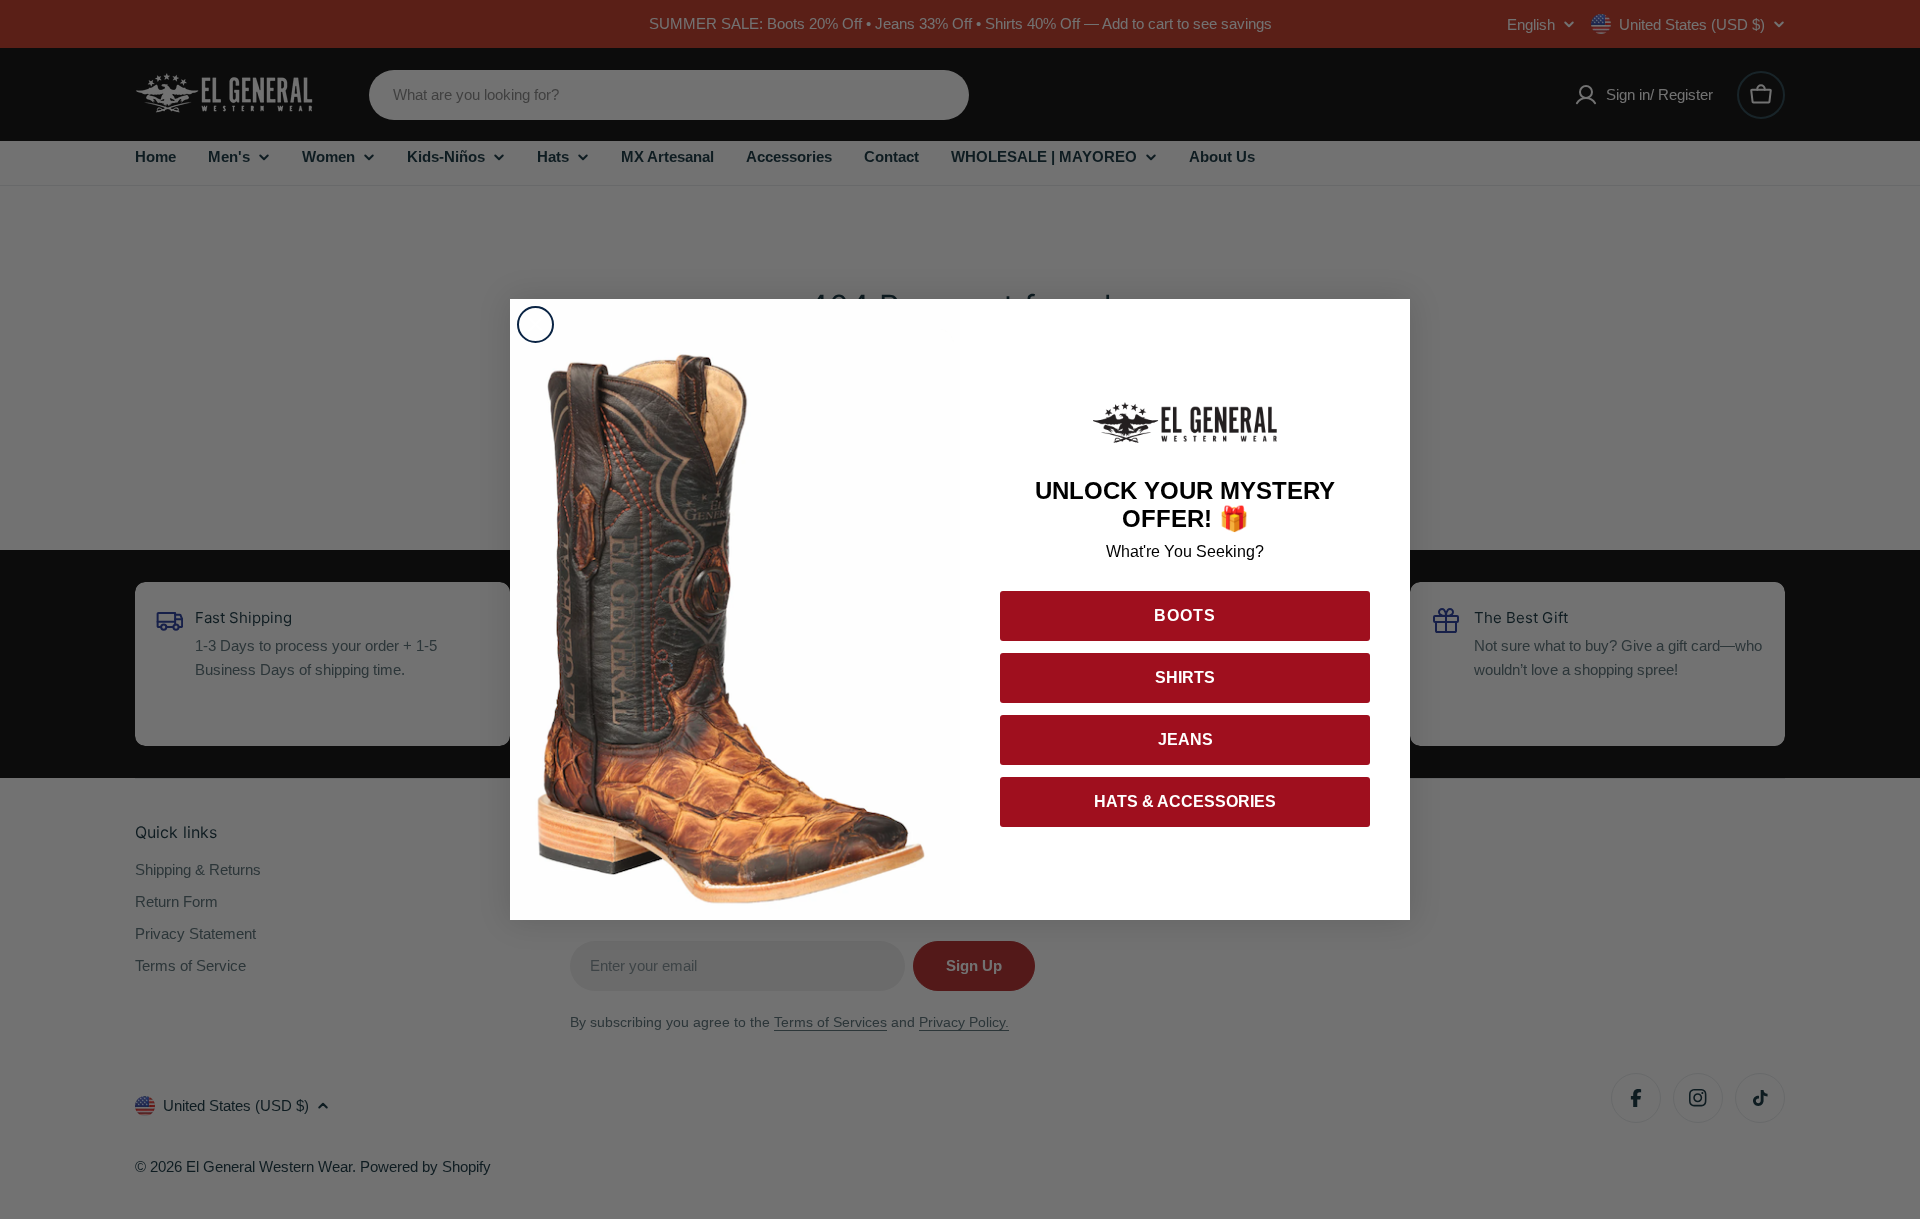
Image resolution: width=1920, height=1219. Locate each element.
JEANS (1185, 739)
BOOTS (1185, 615)
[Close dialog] (535, 324)
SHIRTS (1185, 677)
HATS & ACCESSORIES (1185, 801)
